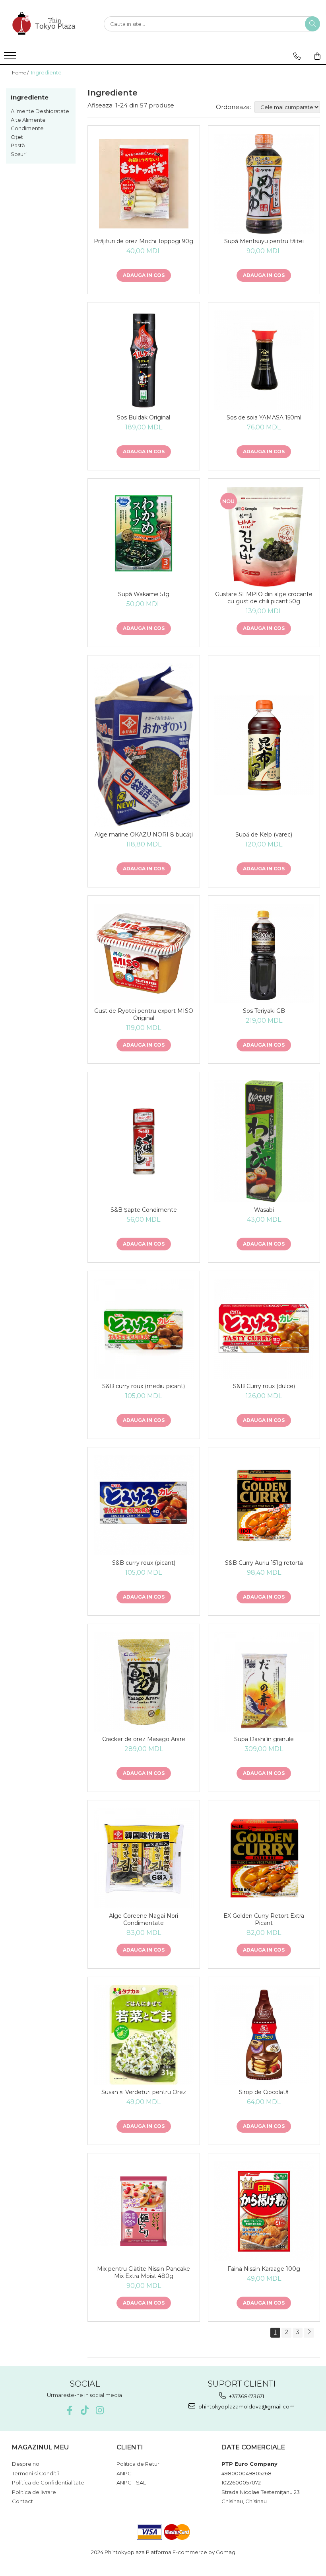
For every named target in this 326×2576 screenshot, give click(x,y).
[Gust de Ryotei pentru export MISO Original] (144, 954)
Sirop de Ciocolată (264, 2092)
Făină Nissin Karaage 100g (264, 2269)
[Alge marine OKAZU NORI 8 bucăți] (144, 745)
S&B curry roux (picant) (144, 1563)
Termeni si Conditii (35, 2473)
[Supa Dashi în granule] (264, 1682)
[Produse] (11, 58)
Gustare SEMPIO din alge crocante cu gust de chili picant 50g (264, 598)
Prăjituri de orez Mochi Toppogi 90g (144, 241)
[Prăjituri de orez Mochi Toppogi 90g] (144, 184)
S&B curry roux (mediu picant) (144, 1386)
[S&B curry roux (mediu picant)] (144, 1329)
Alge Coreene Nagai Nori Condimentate (144, 1919)
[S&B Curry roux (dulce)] (264, 1329)
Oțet (17, 137)
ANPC (124, 2473)
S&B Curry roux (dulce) (264, 1386)
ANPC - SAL (131, 2482)
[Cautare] (312, 24)
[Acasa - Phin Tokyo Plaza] (46, 24)
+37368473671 (246, 2396)
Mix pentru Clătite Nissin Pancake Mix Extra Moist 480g (144, 2272)
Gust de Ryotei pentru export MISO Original (144, 1014)
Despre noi (26, 2464)
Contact (22, 2501)
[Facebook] (69, 2410)
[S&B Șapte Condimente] (144, 1141)
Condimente (27, 128)
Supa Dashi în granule (264, 1739)
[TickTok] (84, 2410)
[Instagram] (100, 2410)
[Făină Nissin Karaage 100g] (264, 2211)
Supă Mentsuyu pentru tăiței (264, 241)
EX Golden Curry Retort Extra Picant (264, 1919)
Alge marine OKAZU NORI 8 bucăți (144, 835)
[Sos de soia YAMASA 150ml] (264, 360)
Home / (21, 73)
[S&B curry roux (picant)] (144, 1505)
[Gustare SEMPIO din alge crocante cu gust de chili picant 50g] (264, 537)
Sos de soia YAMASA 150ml (264, 417)
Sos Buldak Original (144, 417)
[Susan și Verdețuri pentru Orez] (144, 2035)
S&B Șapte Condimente (144, 1210)
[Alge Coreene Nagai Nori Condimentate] (144, 1858)
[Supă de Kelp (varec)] (264, 745)
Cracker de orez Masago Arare (144, 1739)
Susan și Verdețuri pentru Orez (144, 2092)
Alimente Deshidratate (40, 111)
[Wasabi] (264, 1141)
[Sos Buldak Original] (144, 360)
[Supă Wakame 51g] (144, 537)
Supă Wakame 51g (144, 594)
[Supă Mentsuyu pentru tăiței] (264, 184)
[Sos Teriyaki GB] (264, 954)
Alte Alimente (28, 120)
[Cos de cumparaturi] (317, 56)
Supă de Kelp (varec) (264, 835)
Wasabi (264, 1210)
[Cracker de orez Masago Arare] (144, 1682)
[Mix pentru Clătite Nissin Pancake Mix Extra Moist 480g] (144, 2211)
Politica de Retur (138, 2464)
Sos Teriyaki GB (264, 1011)
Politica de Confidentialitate (48, 2482)
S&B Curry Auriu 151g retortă (264, 1563)
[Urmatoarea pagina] (309, 2333)
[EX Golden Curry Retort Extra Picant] (264, 1858)
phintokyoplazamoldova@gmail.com (246, 2406)
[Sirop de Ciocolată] (264, 2035)
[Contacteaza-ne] (297, 56)
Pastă (18, 145)
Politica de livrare (34, 2492)
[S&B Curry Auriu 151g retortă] (264, 1505)
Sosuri (19, 154)
